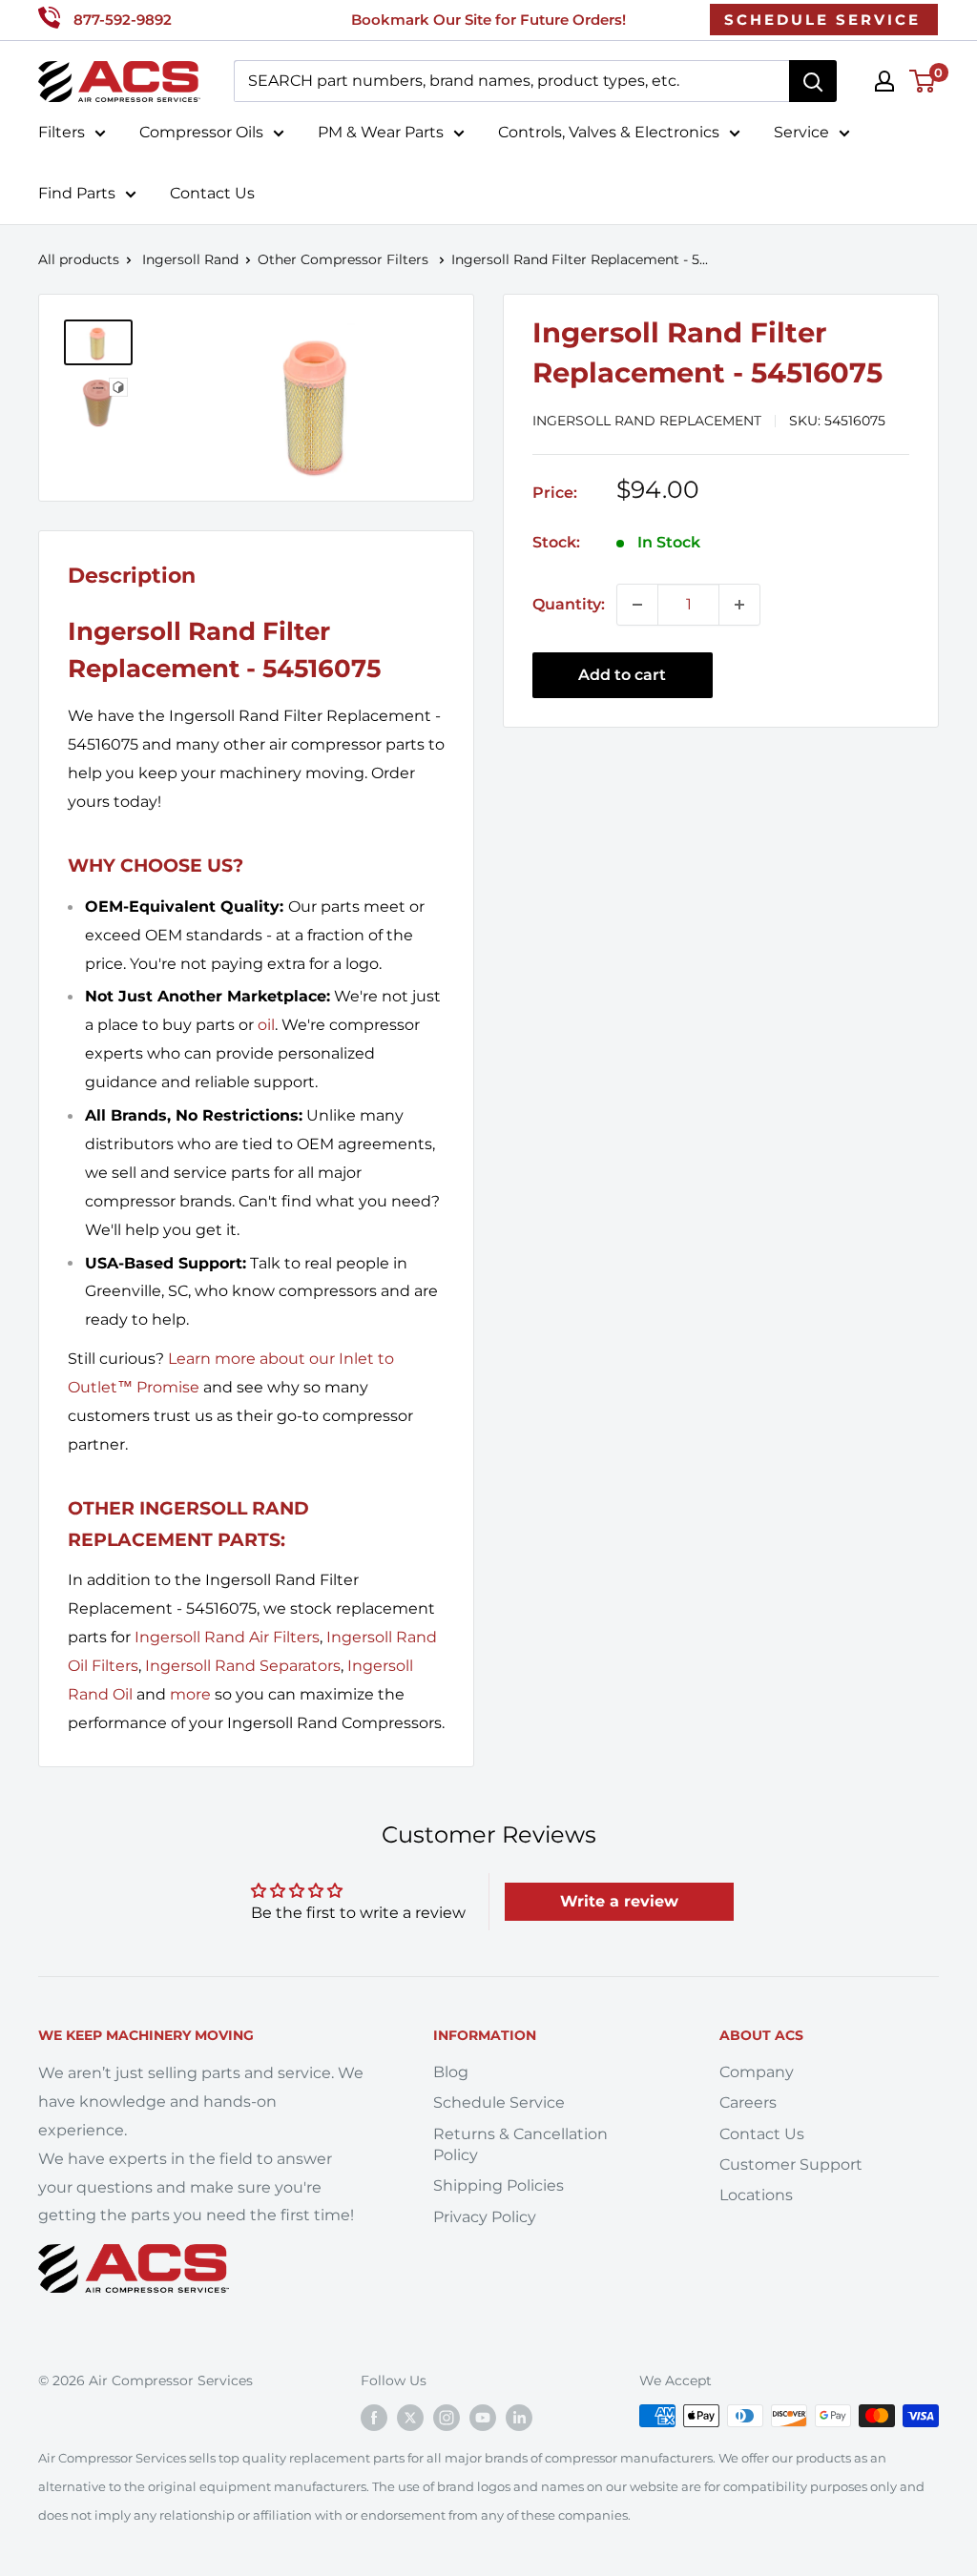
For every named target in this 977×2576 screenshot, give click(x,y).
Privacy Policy (485, 2217)
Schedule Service (499, 2102)
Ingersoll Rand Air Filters (227, 1637)
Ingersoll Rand (190, 259)
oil (266, 1025)
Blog (451, 2072)
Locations (756, 2195)
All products (79, 259)
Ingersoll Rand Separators (243, 1666)
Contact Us (212, 193)
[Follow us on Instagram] (447, 2418)
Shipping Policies (499, 2185)
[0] (923, 81)
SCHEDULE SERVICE (822, 20)
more (190, 1694)
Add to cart (622, 675)
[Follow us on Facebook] (374, 2418)
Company (757, 2072)
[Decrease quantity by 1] (637, 605)
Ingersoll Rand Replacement (647, 421)
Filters (62, 132)
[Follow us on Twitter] (410, 2418)
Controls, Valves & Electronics (609, 132)
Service (801, 132)
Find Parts (77, 193)
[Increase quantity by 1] (739, 605)
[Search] (813, 81)
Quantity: (569, 604)
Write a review (619, 1901)
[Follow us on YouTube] (483, 2418)
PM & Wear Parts (381, 132)
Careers (748, 2102)
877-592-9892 (123, 20)
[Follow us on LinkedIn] (519, 2418)
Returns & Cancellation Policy (520, 2144)
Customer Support (791, 2164)
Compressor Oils (201, 132)
